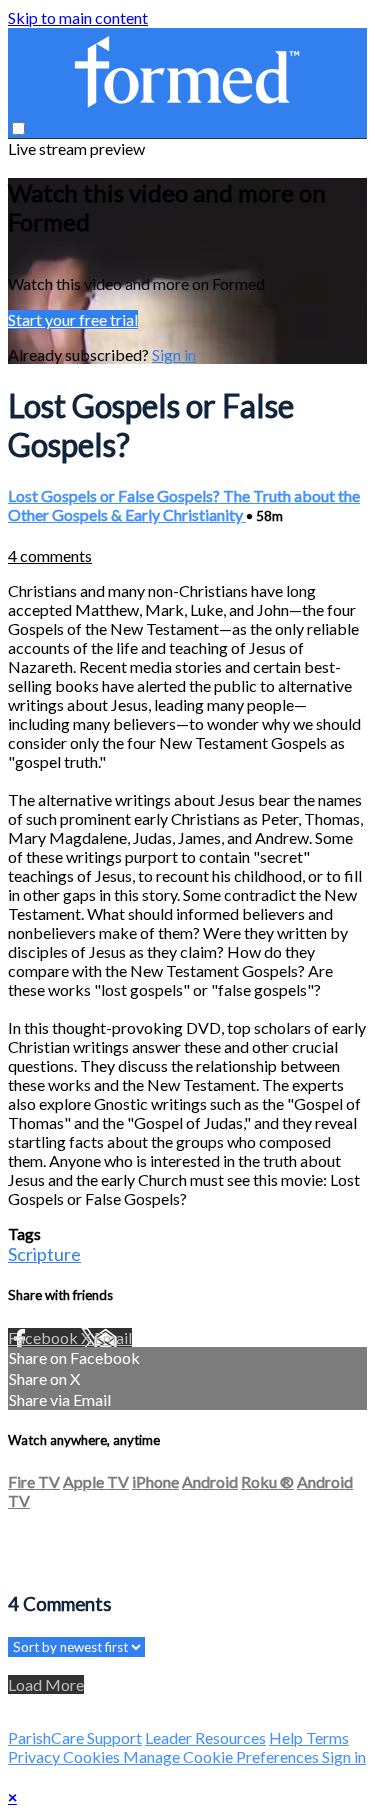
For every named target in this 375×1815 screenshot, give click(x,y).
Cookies (93, 1756)
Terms (327, 1737)
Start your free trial (73, 319)
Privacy (35, 1756)
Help (287, 1737)
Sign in (174, 354)
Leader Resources (205, 1737)
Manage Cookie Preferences (222, 1756)
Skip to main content (78, 17)
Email (113, 1337)
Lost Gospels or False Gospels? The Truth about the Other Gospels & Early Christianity (184, 505)
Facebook (44, 1337)
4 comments (50, 555)
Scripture (44, 1254)
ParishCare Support (75, 1737)
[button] (18, 128)
